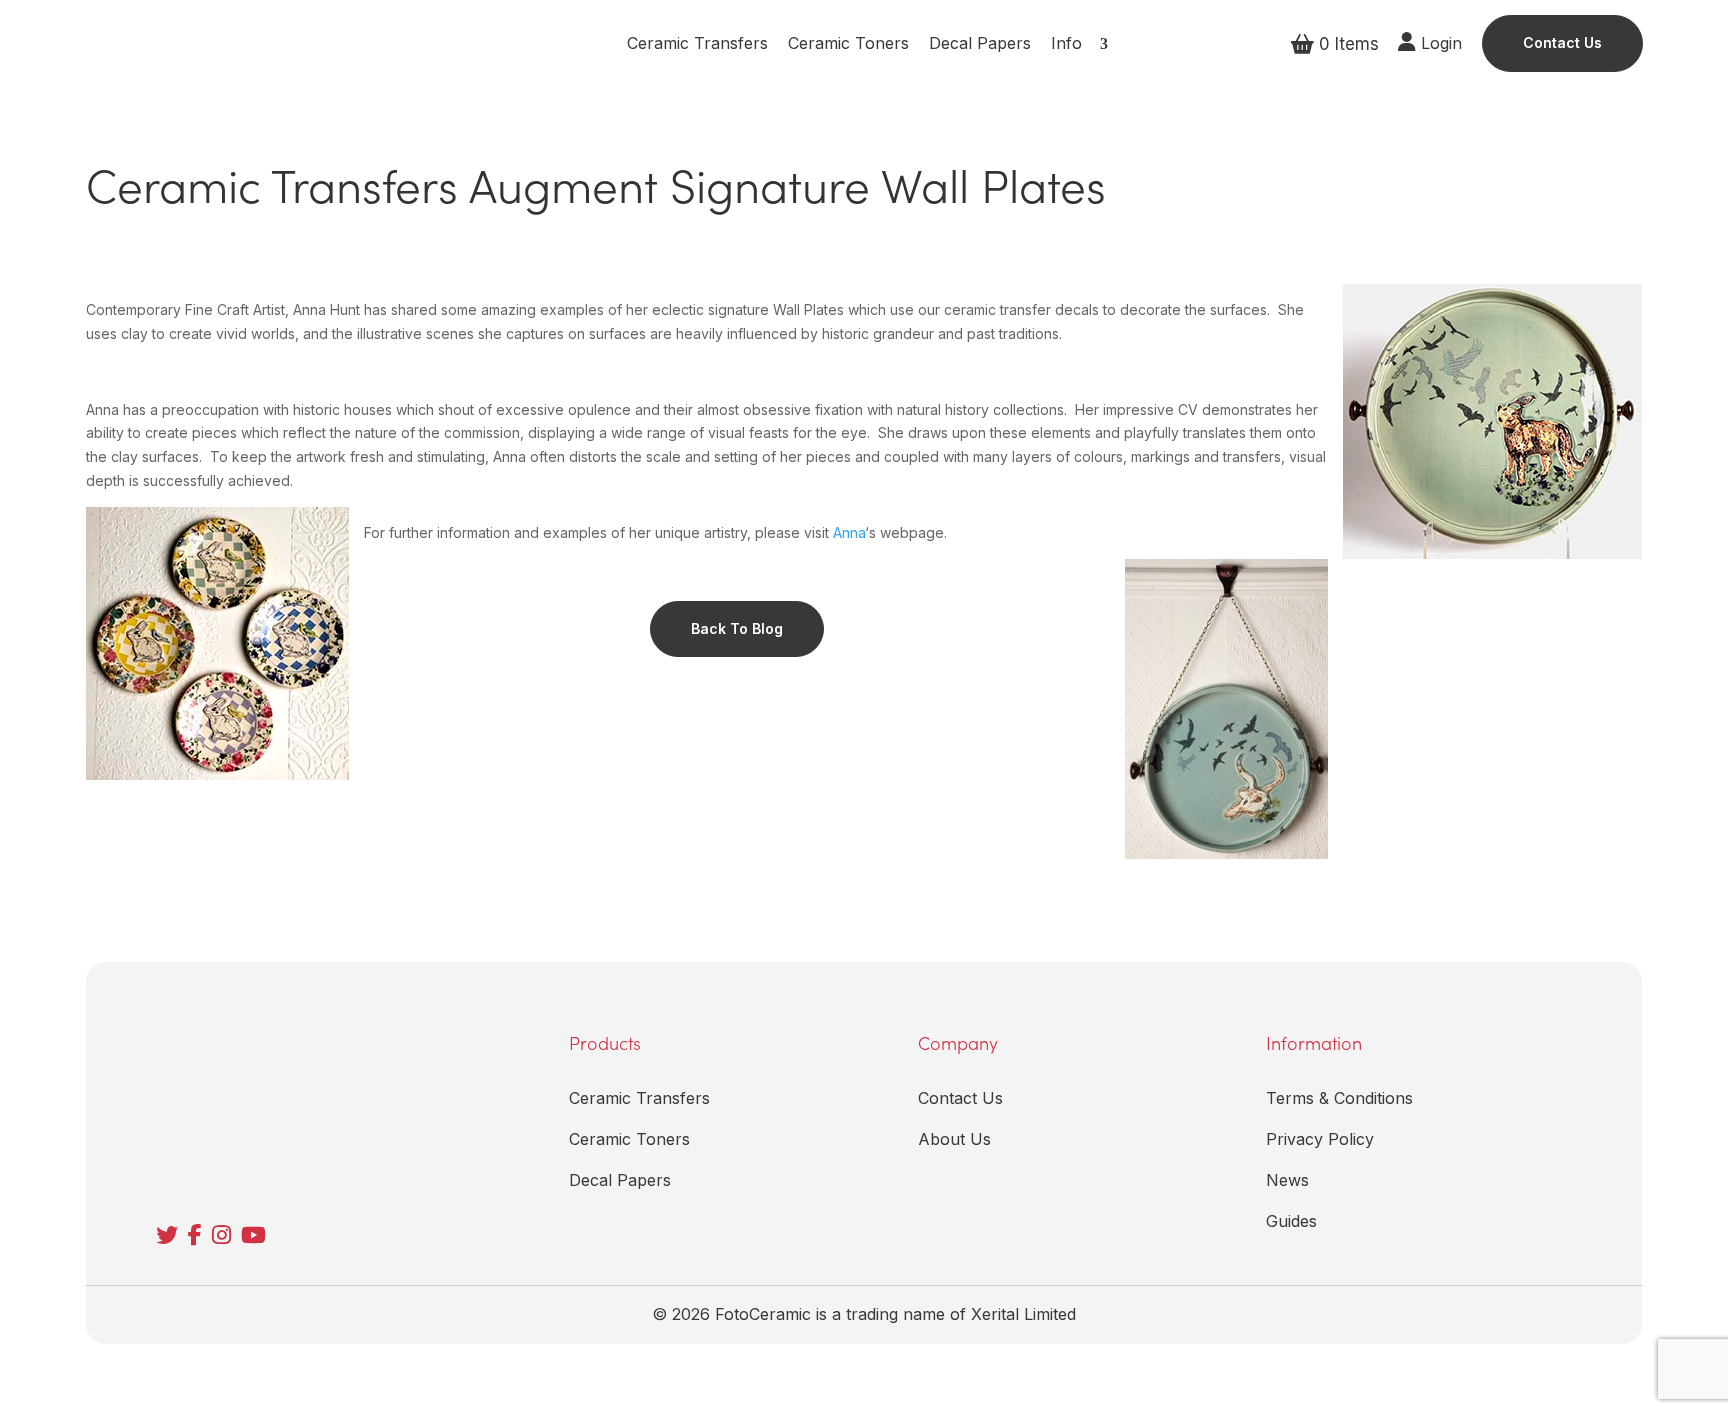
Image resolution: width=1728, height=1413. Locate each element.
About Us (954, 1139)
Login (1439, 43)
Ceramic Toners (848, 43)
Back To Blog (737, 628)
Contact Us (1562, 42)
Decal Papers (980, 43)
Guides (1291, 1221)
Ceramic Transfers (697, 43)
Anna (849, 532)
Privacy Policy (1320, 1139)
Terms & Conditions (1339, 1098)
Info (1066, 43)
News (1287, 1180)
